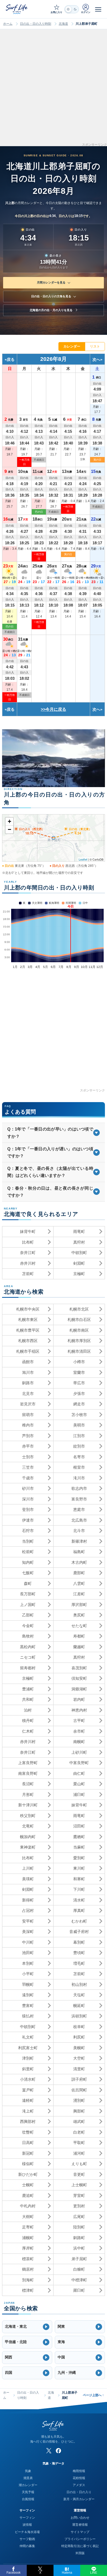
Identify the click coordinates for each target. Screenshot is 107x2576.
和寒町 (79, 1879)
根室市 (79, 1467)
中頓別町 (79, 1253)
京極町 (79, 1274)
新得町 (28, 1900)
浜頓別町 (79, 2016)
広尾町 (79, 2217)
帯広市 (79, 1383)
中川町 (28, 1942)
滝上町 (28, 2111)
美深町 (28, 1932)
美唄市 (79, 1425)
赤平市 (28, 1446)
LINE (94, 2573)
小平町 (28, 1974)
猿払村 (28, 2016)
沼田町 (79, 1826)
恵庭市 (79, 1509)
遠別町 (28, 1995)
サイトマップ (80, 2532)
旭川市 (28, 1372)
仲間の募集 (27, 2546)
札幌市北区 (79, 1309)
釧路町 (79, 2238)
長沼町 (28, 1784)
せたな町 (79, 1626)
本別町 (28, 1963)
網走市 (79, 1404)
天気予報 (28, 2492)
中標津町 (79, 2280)
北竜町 (28, 1826)
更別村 (79, 2206)
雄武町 (79, 2121)
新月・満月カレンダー (79, 2499)
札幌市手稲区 (28, 1351)
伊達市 (28, 1520)
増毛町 (79, 1963)
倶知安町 (79, 1678)
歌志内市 (79, 1488)
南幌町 (79, 1742)
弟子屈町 (79, 2259)
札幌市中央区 (28, 1309)
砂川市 (28, 1488)
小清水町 (28, 2079)
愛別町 (79, 1858)
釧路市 (28, 1383)
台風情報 (28, 2499)
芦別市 (28, 1436)
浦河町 (79, 2153)
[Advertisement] (53, 89)
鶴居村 (28, 2269)
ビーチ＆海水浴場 (27, 2532)
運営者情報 (80, 2525)
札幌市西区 (28, 1341)
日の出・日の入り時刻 (36, 24)
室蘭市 (79, 1372)
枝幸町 (79, 2027)
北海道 (63, 24)
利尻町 (79, 2037)
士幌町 (28, 2185)
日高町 (28, 2143)
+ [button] (9, 821)
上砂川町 (79, 1752)
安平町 (28, 1921)
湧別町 (79, 2100)
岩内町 (79, 1699)
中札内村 (28, 2206)
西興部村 (28, 2121)
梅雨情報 (79, 2471)
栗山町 (79, 1784)
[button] (27, 2327)
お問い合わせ (80, 2518)
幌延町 (79, 2006)
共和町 (28, 1699)
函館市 (28, 1362)
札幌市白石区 (79, 1320)
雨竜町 (79, 1231)
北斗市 (79, 1531)
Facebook (14, 2573)
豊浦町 (28, 1689)
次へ (96, 359)
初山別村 (79, 1984)
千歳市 (28, 1478)
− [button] (9, 829)
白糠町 (79, 2269)
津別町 (28, 2058)
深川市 (28, 1499)
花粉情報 (79, 2478)
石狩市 (28, 1531)
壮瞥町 (28, 2132)
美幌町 (79, 2048)
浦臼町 (79, 1794)
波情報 (27, 2525)
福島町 (79, 1552)
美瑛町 (28, 1879)
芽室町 (79, 2195)
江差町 (79, 1594)
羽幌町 (28, 1984)
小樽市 (79, 1362)
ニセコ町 (28, 1657)
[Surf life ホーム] (17, 9)
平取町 (79, 2143)
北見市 (28, 1394)
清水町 (79, 1900)
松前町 (28, 1552)
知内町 (28, 1562)
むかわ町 (79, 1921)
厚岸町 (28, 2248)
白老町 (79, 2132)
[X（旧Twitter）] (49, 2451)
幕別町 (79, 1942)
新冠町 (28, 2153)
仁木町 (28, 1731)
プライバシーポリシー (80, 2539)
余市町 (79, 1731)
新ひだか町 (28, 2174)
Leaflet (83, 859)
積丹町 (28, 1721)
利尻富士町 (28, 2048)
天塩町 (79, 1995)
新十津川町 (28, 1805)
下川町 (79, 1889)
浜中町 (79, 2248)
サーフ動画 (27, 2539)
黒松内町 (28, 1647)
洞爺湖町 (79, 1689)
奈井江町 (28, 1253)
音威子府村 (79, 1932)
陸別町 (79, 2227)
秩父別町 (28, 1816)
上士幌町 (79, 2185)
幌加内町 (28, 1837)
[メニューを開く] (98, 9)
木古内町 (79, 1562)
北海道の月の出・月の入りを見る (51, 310)
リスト (95, 346)
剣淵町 (79, 1263)
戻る (11, 359)
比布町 (28, 1242)
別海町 (28, 2280)
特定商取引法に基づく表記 (80, 2546)
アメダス (79, 2485)
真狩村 (79, 1242)
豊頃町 (79, 1953)
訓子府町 (79, 2079)
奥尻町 (79, 1615)
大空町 (79, 2058)
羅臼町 (79, 2290)
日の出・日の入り (79, 2492)
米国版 (80, 2553)
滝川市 (79, 1478)
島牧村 (28, 1636)
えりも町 (79, 2164)
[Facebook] (58, 2451)
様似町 (28, 2164)
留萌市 (28, 1415)
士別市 (28, 1457)
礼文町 (28, 2037)
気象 (28, 2471)
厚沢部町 (79, 1605)
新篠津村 (79, 1541)
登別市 (28, 1509)
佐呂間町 (79, 2090)
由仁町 (79, 1773)
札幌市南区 (79, 1330)
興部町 (79, 2111)
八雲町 (79, 1583)
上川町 (28, 1868)
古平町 (79, 1721)
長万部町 (28, 1594)
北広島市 (79, 1520)
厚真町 (79, 1910)
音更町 (79, 2174)
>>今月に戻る (53, 709)
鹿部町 (79, 1573)
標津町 (28, 2290)
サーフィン (27, 2518)
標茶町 (28, 2259)
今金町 (28, 1626)
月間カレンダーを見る (51, 282)
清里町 (79, 2069)
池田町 (28, 1953)
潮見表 (28, 2478)
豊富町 (28, 2006)
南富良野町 (28, 1773)
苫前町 (28, 1274)
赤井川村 (28, 1263)
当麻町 (79, 1847)
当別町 (28, 1541)
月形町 (28, 1794)
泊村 (28, 1710)
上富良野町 (28, 1763)
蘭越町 (79, 1647)
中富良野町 (79, 1763)
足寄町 (28, 2227)
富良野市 (79, 1499)
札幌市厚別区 (79, 1341)
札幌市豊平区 (28, 1330)
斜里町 (28, 2069)
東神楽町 (28, 1847)
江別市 (79, 1436)
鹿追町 (28, 2195)
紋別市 (79, 1446)
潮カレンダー (28, 2485)
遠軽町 (28, 2100)
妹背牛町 (28, 1231)
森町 (28, 1583)
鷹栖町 (79, 1837)
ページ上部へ (93, 2395)
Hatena (67, 2573)
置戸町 (28, 2090)
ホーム (8, 24)
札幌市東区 (28, 1320)
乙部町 (28, 1615)
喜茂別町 (79, 1668)
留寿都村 (28, 1668)
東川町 (79, 1868)
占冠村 (28, 1910)
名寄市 (79, 1457)
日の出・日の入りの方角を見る (51, 296)
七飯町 (28, 1573)
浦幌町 (28, 2238)
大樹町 (28, 2217)
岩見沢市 (28, 1404)
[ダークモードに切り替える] (72, 9)
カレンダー (72, 346)
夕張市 (79, 1394)
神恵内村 (79, 1710)
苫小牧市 (79, 1415)
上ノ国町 (28, 1605)
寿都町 (79, 1636)
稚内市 (28, 1425)
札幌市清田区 (79, 1351)
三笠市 (28, 1467)
